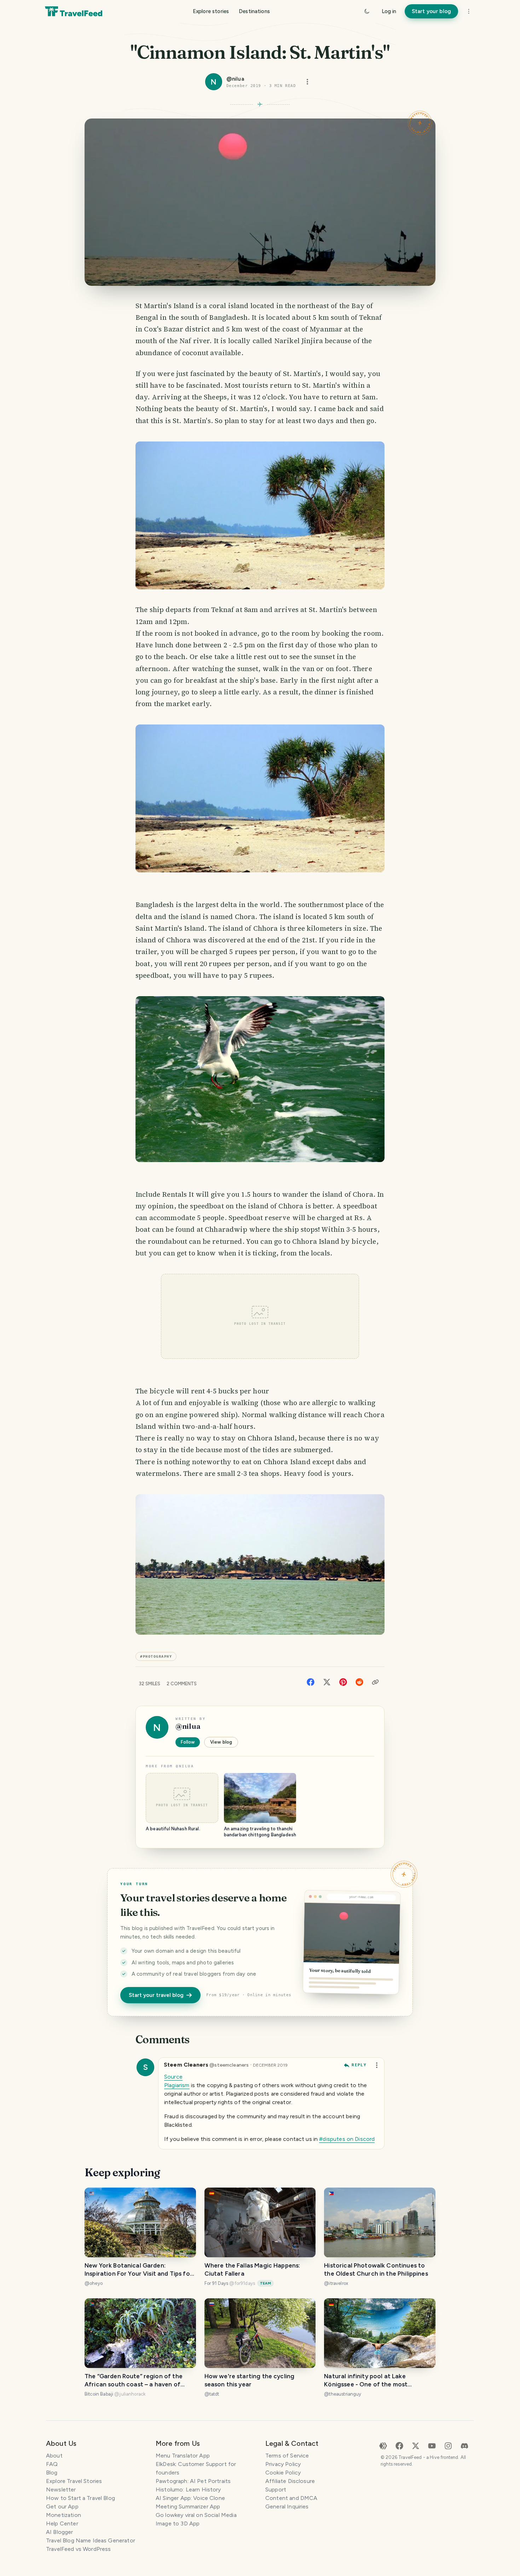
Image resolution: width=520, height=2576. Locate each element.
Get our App (62, 2506)
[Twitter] (327, 1682)
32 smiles (149, 1684)
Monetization (63, 2515)
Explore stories (211, 11)
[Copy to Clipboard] (375, 1682)
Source (173, 2077)
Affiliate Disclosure (290, 2481)
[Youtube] (432, 2445)
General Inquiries (287, 2506)
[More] (469, 11)
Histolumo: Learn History (188, 2490)
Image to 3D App (178, 2523)
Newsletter (61, 2490)
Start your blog (431, 11)
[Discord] (464, 2445)
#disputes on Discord (347, 2139)
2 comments (182, 1684)
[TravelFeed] (74, 11)
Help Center (62, 2523)
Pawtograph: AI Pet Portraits (193, 2481)
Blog (52, 2473)
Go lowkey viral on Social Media (196, 2515)
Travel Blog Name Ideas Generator (91, 2540)
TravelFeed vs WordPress (78, 2549)
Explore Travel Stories (74, 2481)
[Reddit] (359, 1682)
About (54, 2456)
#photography (156, 1656)
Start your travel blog (156, 1995)
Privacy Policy (283, 2464)
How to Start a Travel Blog (80, 2498)
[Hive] (383, 2445)
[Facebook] (311, 1682)
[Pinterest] (343, 1682)
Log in (389, 11)
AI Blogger (60, 2532)
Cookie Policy (283, 2473)
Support (276, 2490)
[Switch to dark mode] (367, 11)
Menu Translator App (183, 2456)
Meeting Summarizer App (188, 2506)
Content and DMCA (291, 2498)
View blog (221, 1742)
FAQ (52, 2464)
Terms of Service (287, 2456)
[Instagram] (448, 2445)
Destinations (254, 11)
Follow (188, 1742)
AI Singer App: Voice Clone (190, 2498)
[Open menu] (307, 82)
